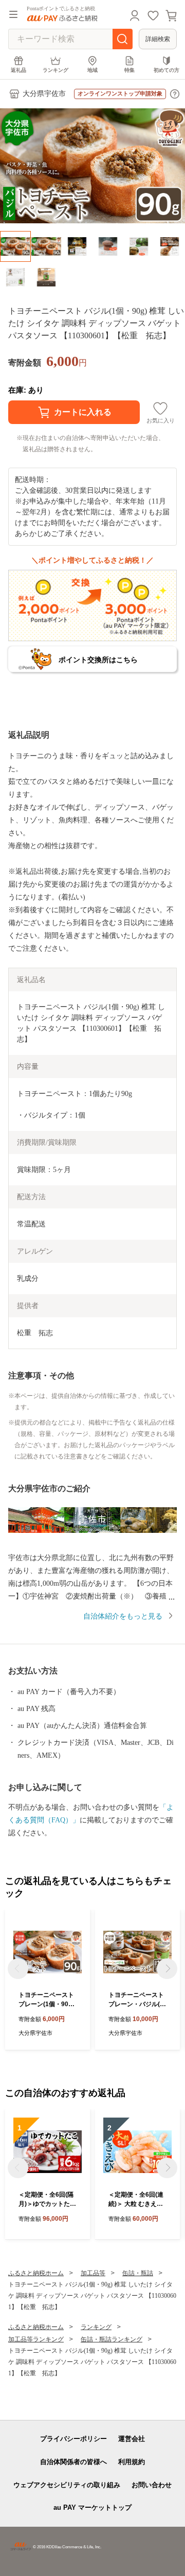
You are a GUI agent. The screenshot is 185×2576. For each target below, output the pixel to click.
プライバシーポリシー (73, 2439)
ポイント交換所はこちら (98, 660)
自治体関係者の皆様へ (73, 2462)
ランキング (55, 70)
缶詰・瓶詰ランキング (112, 2339)
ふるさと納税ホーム (36, 2273)
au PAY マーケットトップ (92, 2507)
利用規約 (132, 2462)
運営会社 (132, 2439)
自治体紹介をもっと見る (123, 1616)
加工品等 (93, 2273)
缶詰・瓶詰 (138, 2273)
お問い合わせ (152, 2485)
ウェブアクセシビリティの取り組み (67, 2485)
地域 (92, 70)
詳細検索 (158, 39)
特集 (129, 70)
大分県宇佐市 (44, 94)
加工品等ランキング (36, 2339)
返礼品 (18, 70)
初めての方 (166, 70)
